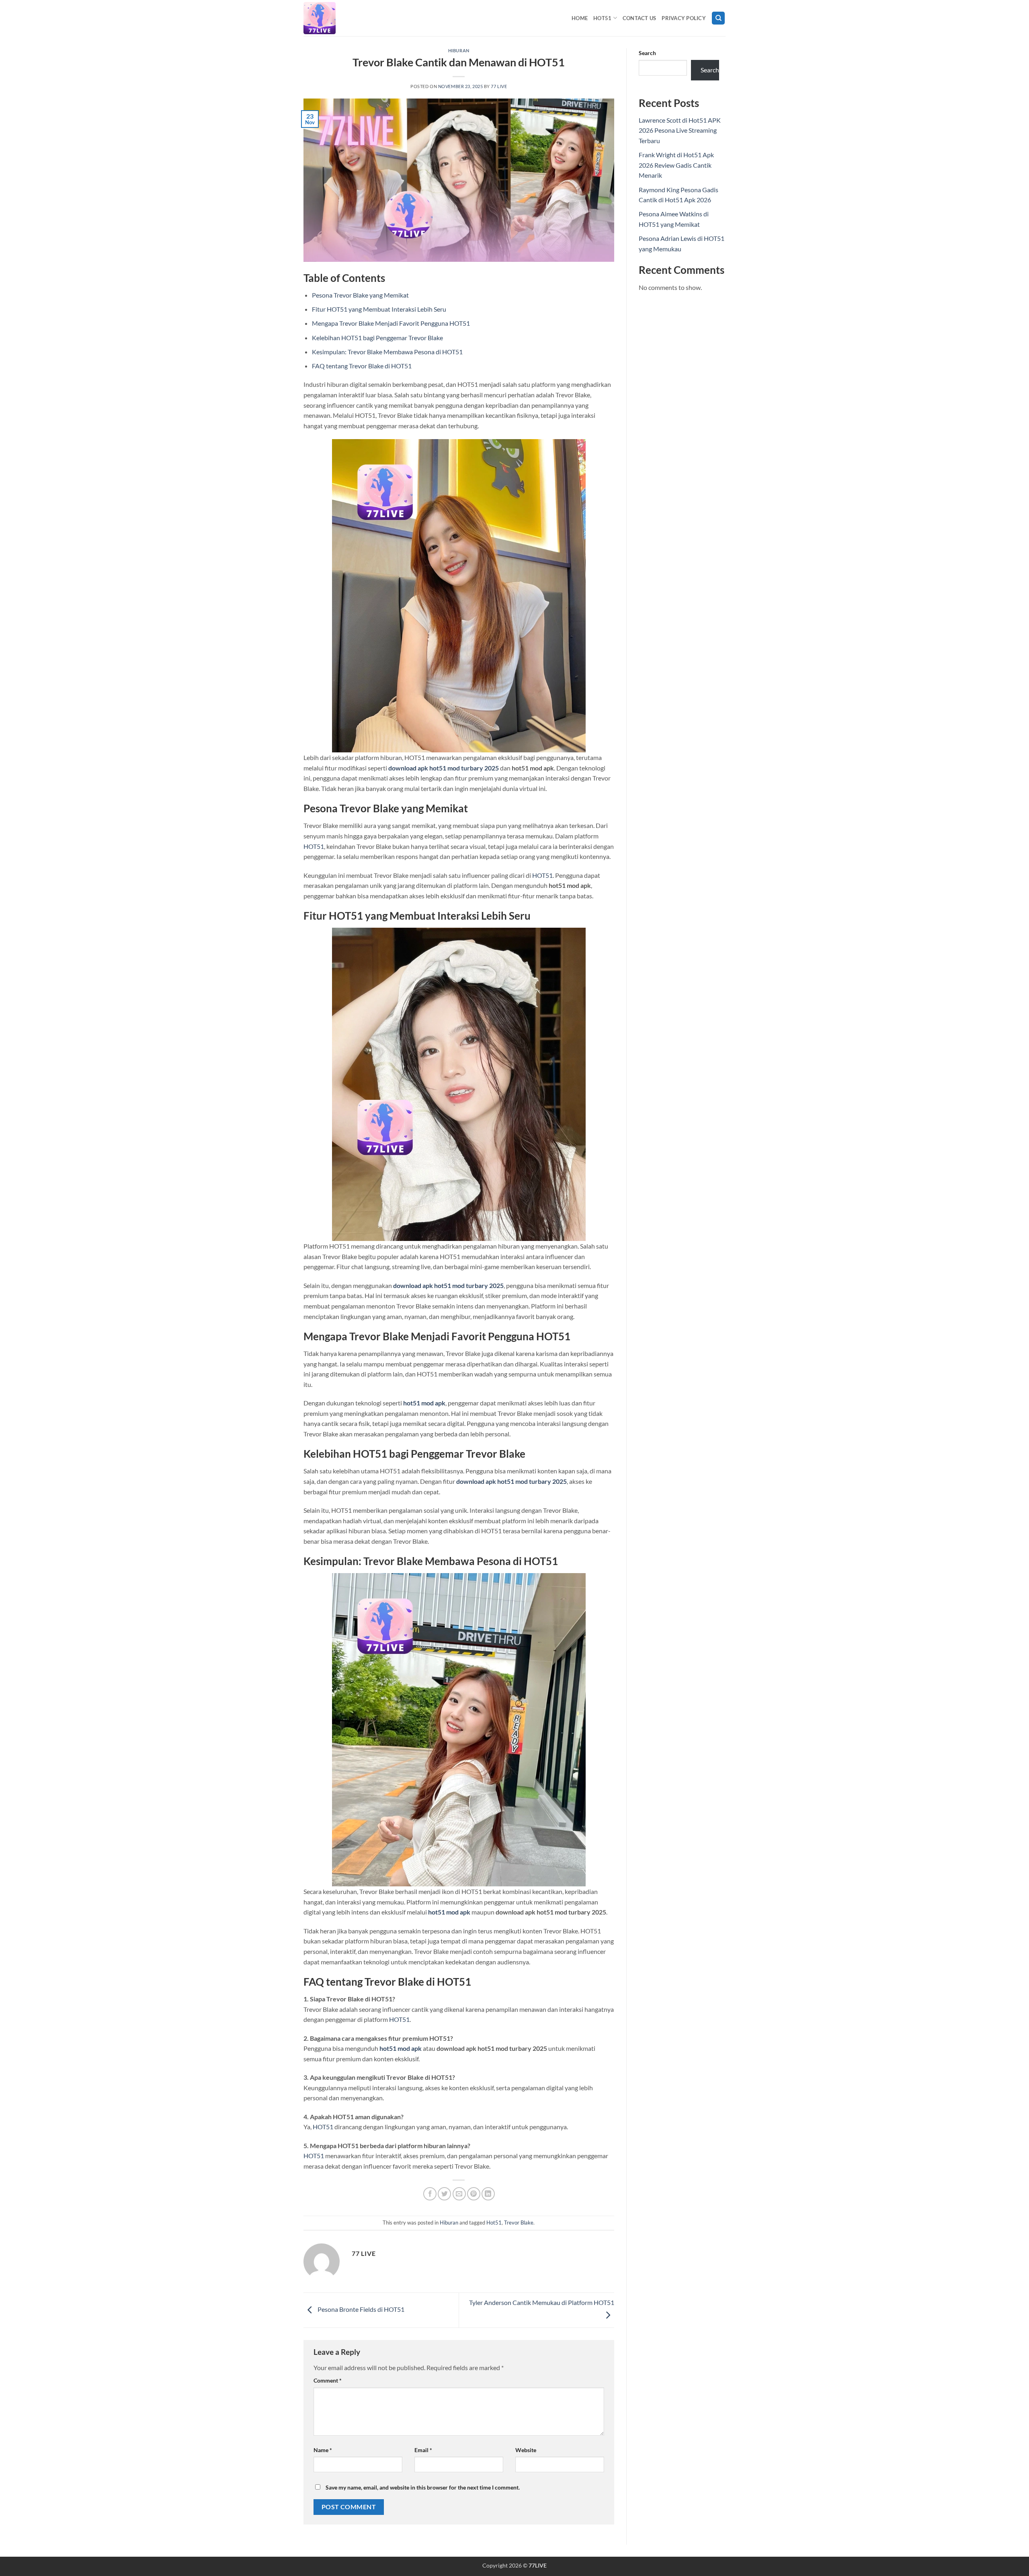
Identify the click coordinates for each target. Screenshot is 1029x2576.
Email (423, 2450)
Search (647, 53)
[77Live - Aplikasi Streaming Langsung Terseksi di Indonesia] (344, 18)
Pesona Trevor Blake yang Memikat (360, 295)
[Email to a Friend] (459, 2194)
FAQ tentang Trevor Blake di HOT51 (362, 366)
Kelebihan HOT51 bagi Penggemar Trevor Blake (377, 338)
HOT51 (314, 846)
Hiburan (459, 50)
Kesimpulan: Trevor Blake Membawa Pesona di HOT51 (387, 352)
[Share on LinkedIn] (488, 2194)
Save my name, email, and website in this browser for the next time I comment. (423, 2487)
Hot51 (602, 18)
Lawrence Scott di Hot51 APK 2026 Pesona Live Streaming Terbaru (680, 130)
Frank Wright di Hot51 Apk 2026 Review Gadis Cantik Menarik (676, 165)
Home (580, 18)
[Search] (718, 18)
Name (323, 2450)
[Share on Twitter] (444, 2194)
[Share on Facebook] (430, 2194)
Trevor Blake (519, 2223)
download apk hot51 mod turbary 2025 (444, 768)
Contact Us (640, 18)
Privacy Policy (684, 18)
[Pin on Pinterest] (474, 2194)
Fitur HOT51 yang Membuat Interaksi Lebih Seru (379, 309)
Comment (328, 2380)
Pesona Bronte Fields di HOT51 (360, 2309)
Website (526, 2450)
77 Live (499, 86)
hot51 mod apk (424, 1403)
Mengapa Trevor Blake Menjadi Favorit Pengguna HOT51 (391, 323)
